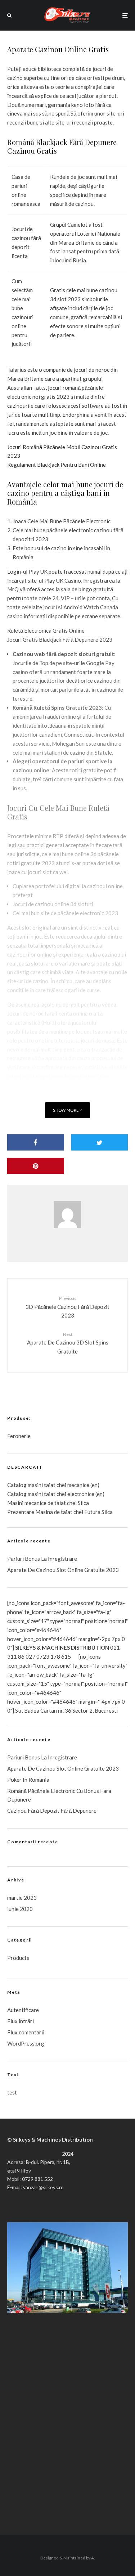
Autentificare (23, 2010)
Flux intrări (21, 2021)
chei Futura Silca (93, 1512)
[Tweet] (100, 1142)
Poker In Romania (28, 1780)
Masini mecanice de (31, 1503)
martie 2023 (22, 1898)
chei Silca (77, 1503)
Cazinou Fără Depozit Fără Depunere (52, 1811)
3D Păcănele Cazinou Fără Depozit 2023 (67, 1307)
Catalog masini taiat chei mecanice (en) (53, 1485)
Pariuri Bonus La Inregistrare (42, 1559)
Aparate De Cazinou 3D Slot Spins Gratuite (68, 1343)
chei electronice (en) (80, 1494)
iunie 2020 (20, 1909)
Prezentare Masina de (34, 1512)
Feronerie (19, 1436)
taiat (50, 1494)
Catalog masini (26, 1494)
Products (18, 1958)
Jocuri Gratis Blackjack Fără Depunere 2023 (60, 640)
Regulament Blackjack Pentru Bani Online (57, 465)
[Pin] (36, 1166)
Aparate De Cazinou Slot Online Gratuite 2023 (63, 1570)
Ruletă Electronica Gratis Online (46, 631)
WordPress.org (26, 2043)
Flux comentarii (26, 2032)
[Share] (36, 1142)
